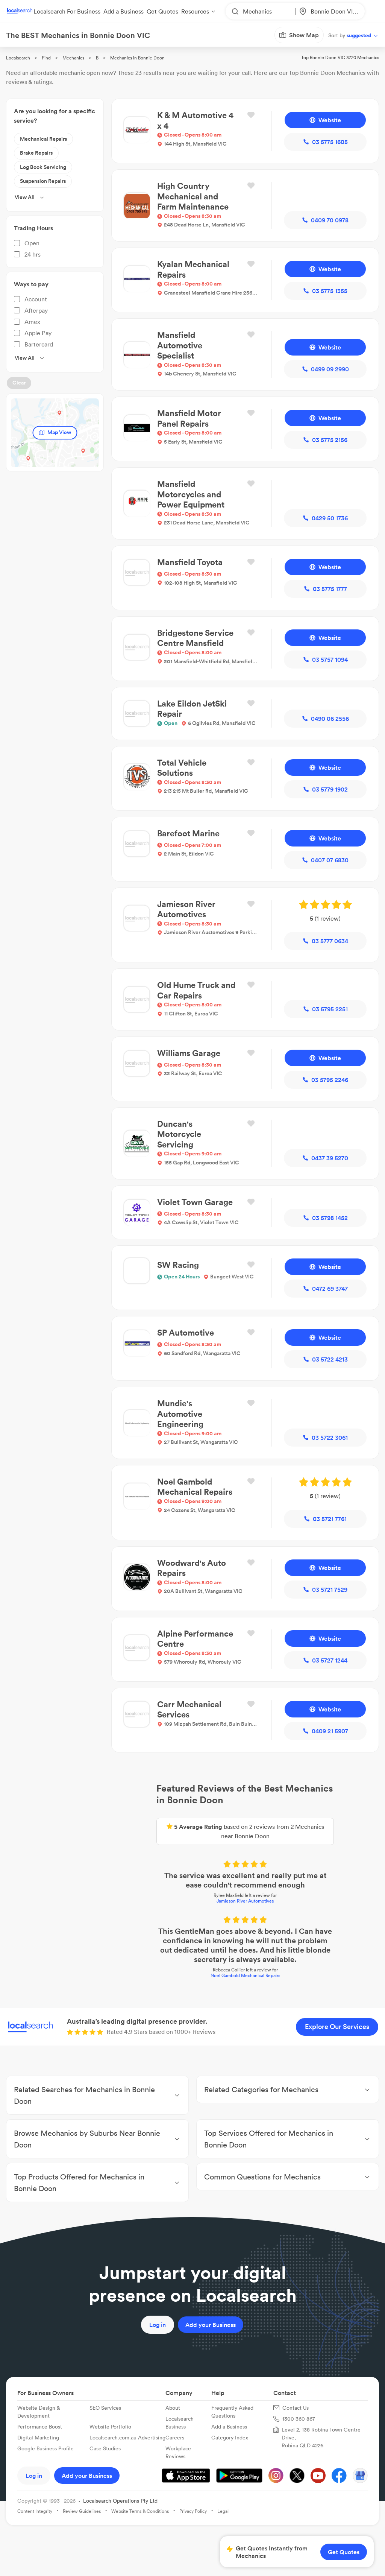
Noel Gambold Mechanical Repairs (193, 1819)
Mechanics (73, 58)
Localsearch (18, 58)
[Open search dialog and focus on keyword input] (162, 35)
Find (46, 58)
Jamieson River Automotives (192, 1763)
